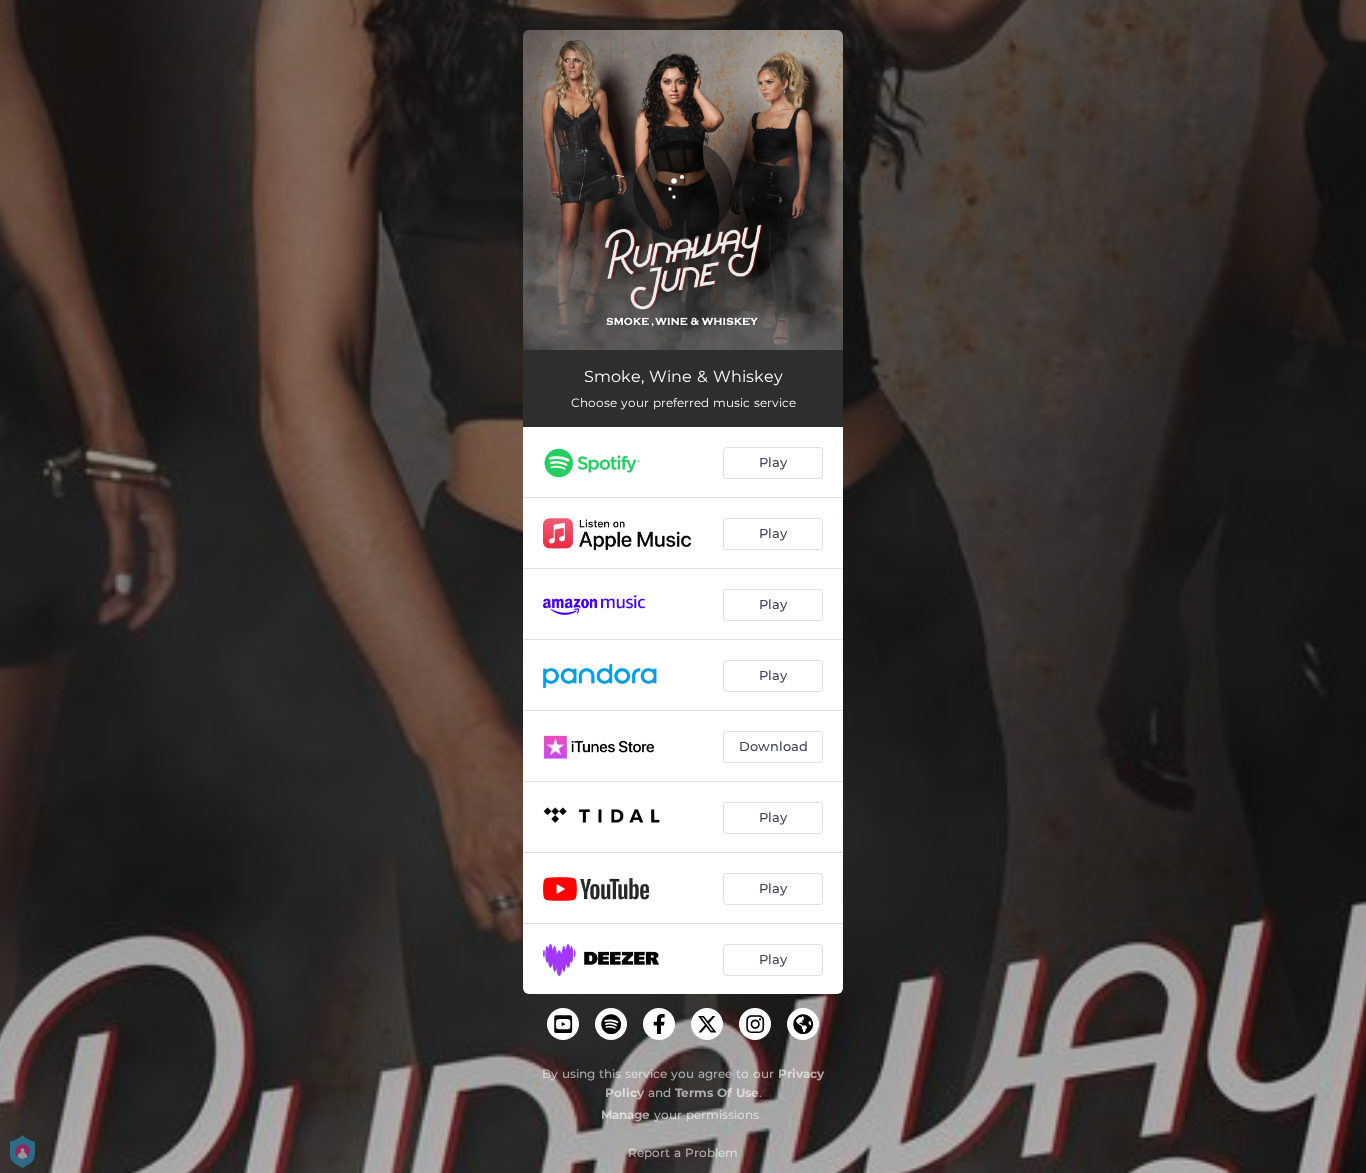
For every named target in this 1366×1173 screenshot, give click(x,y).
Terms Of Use (717, 1092)
